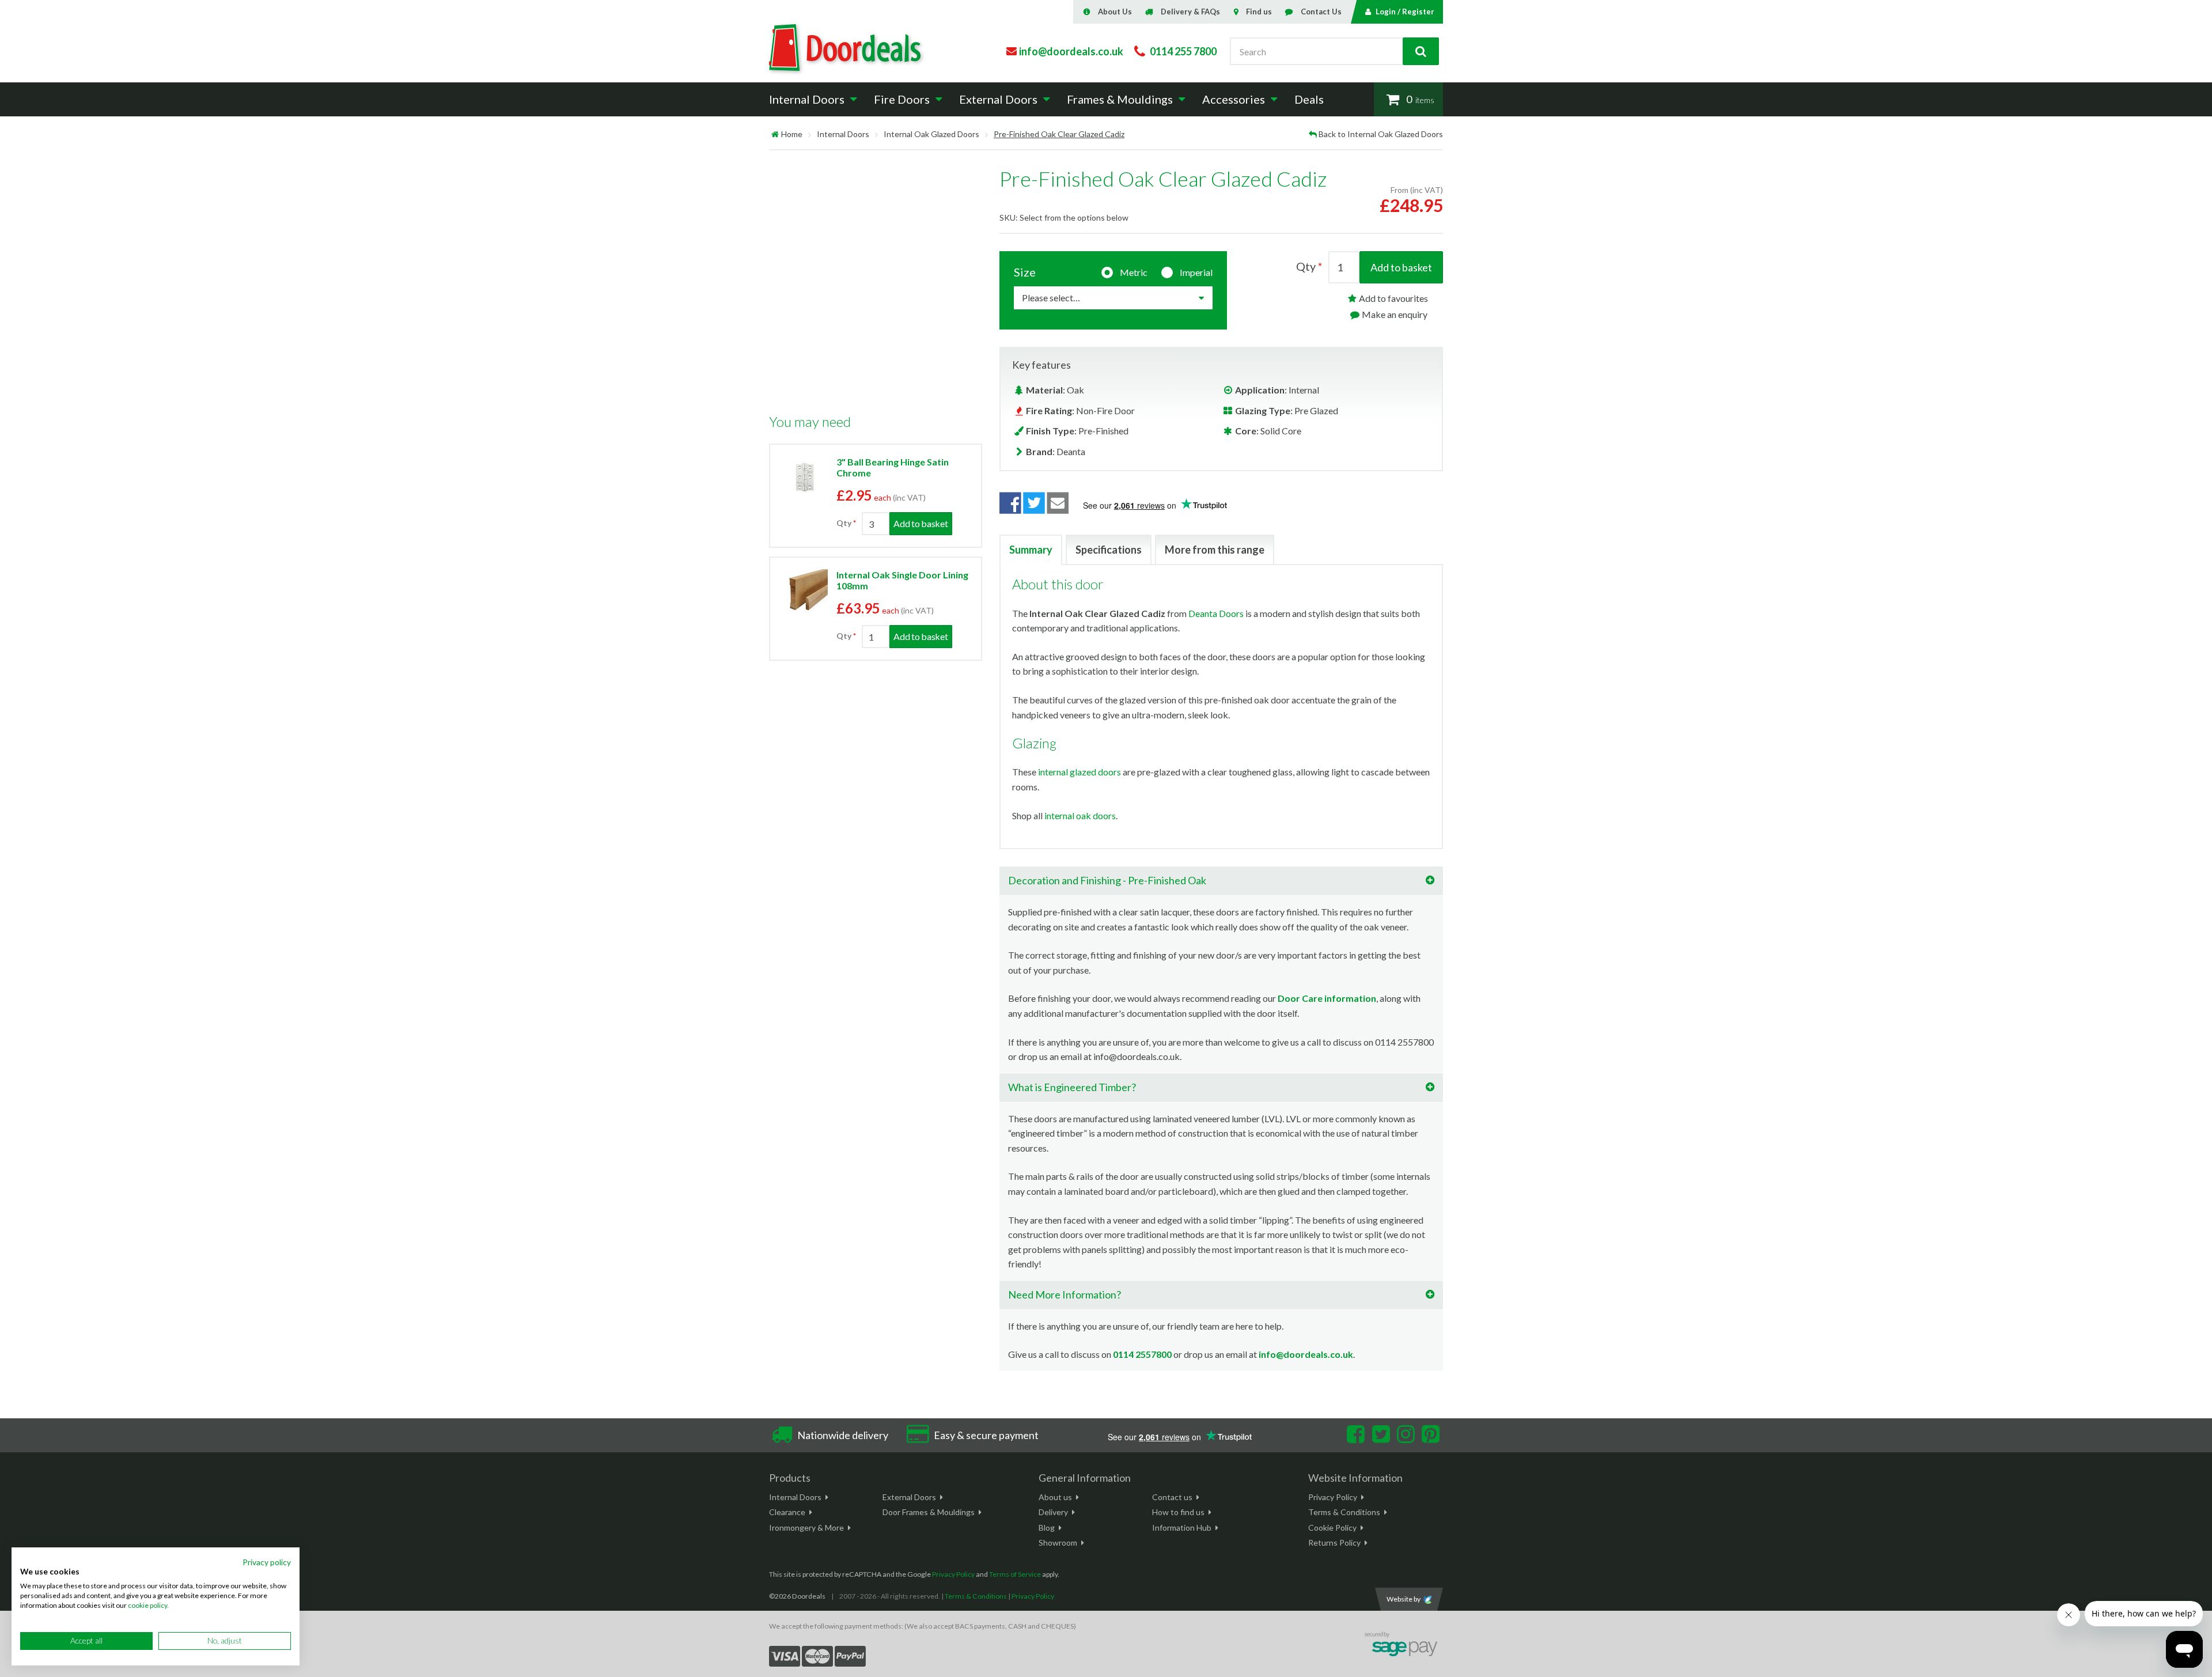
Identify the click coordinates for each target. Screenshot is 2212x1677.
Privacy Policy (1333, 1497)
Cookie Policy (1332, 1528)
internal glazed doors (1080, 772)
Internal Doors (843, 134)
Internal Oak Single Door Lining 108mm (902, 580)
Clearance (787, 1512)
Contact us (1172, 1497)
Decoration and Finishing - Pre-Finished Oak (1107, 880)
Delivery (1053, 1512)
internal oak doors (1080, 815)
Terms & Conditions (1344, 1512)
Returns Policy (1334, 1542)
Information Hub (1182, 1528)
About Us (1115, 12)
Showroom (1058, 1542)
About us (1055, 1497)
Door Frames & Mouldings (929, 1512)
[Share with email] (1058, 504)
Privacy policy (267, 1562)
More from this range (1215, 550)
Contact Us (1321, 12)
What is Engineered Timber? (1072, 1087)
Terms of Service (1015, 1574)
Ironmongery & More (806, 1528)
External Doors (909, 1497)
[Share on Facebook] (1010, 504)
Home (792, 134)
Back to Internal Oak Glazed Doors (1381, 134)
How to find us (1178, 1512)
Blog (1047, 1528)
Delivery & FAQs (1190, 12)
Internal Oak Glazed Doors (931, 134)
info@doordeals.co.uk (1306, 1354)
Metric (1134, 272)
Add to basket (1401, 267)
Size (1025, 272)
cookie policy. (148, 1605)
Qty (844, 523)
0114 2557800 (1142, 1354)
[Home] (775, 134)
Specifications (1109, 550)
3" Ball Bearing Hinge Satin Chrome (893, 467)
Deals (1309, 99)
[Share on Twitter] (1034, 504)
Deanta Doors (1216, 613)
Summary (1031, 550)
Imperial (1196, 272)
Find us (1259, 12)
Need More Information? (1065, 1294)
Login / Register (1405, 12)
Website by (1404, 1599)
